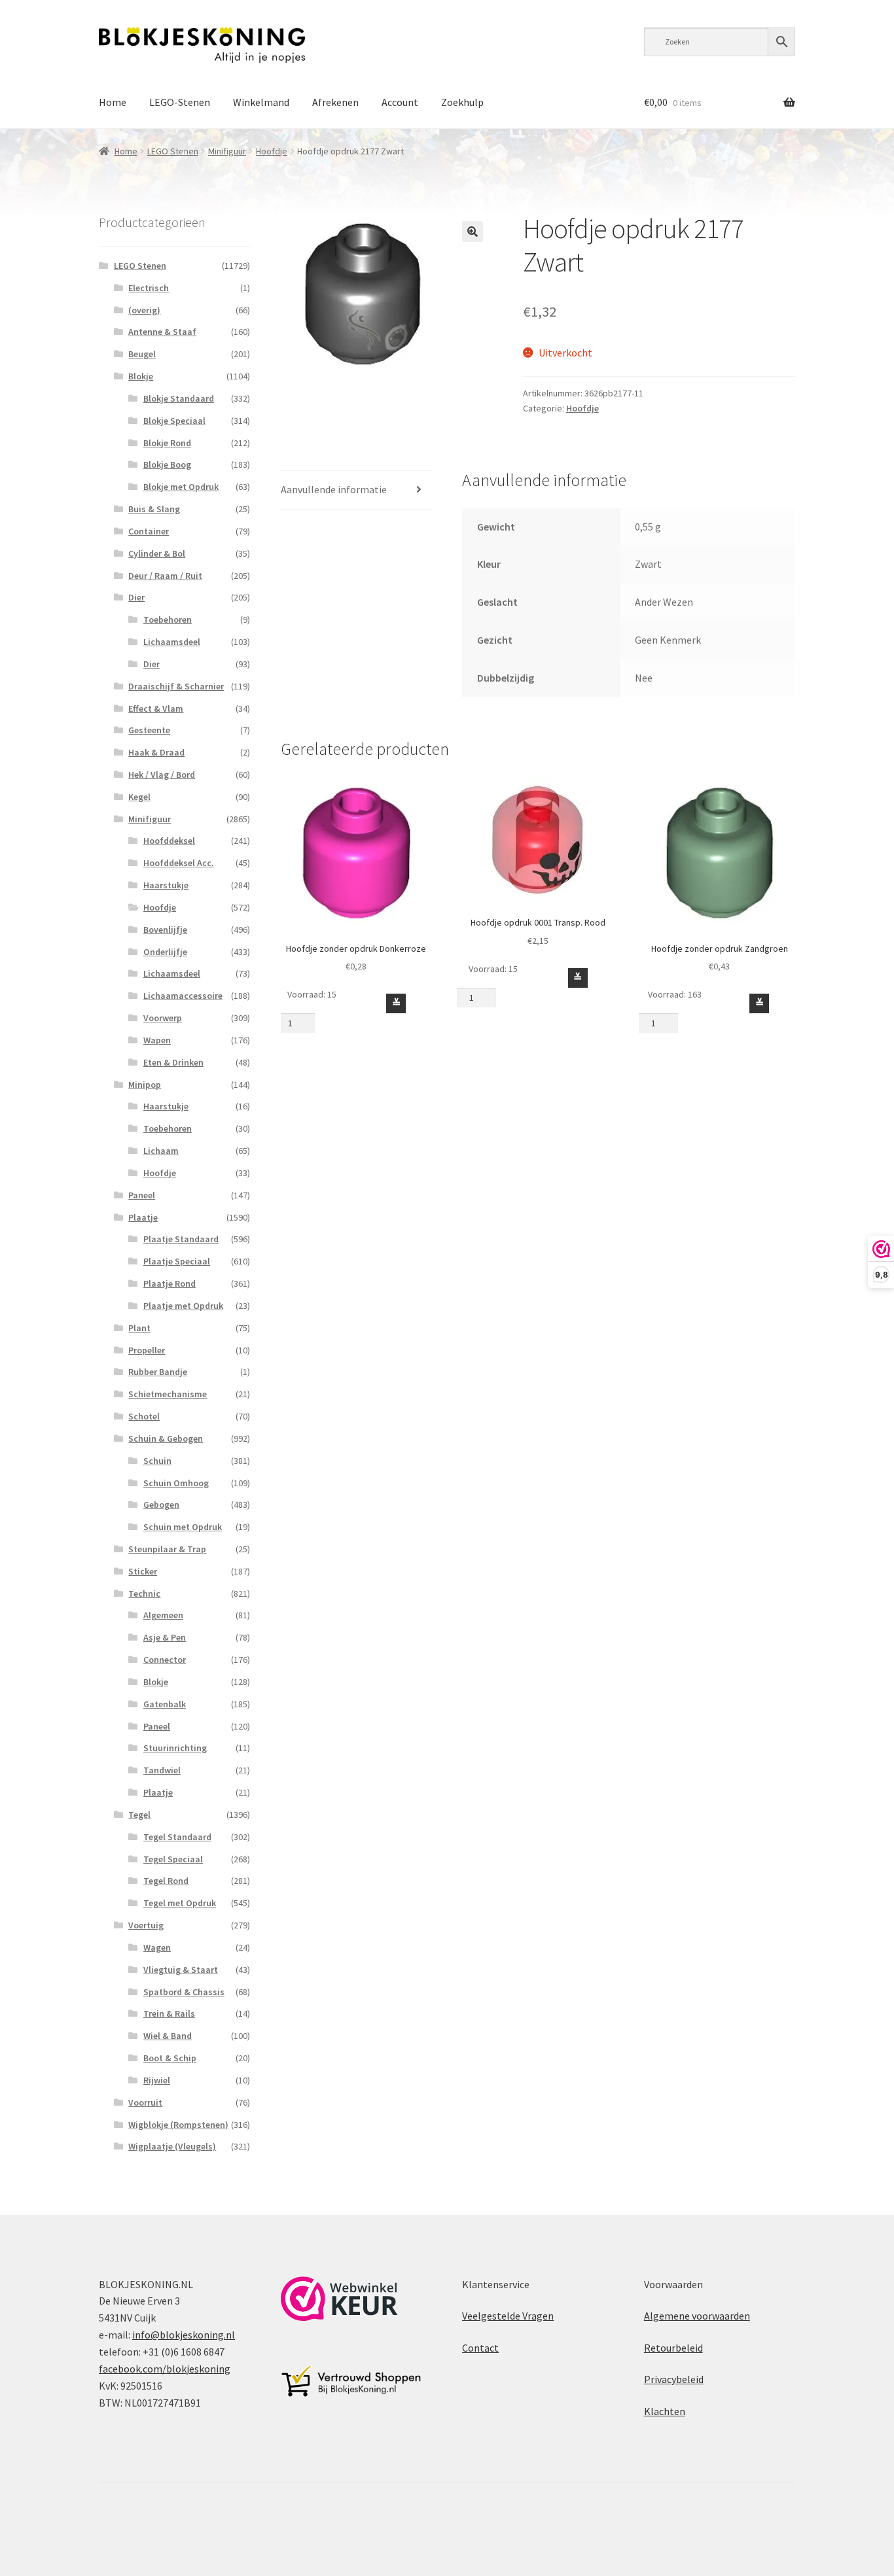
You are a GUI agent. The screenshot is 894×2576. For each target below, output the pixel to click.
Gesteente (149, 730)
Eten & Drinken (173, 1062)
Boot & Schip (170, 2058)
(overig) (144, 310)
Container (149, 531)
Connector (165, 1660)
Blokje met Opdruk (181, 487)
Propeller (147, 1350)
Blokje (141, 376)
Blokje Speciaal (174, 421)
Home (113, 102)
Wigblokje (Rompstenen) (178, 2125)
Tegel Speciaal (173, 1859)
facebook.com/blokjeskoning (165, 2369)
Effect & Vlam (156, 708)
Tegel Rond (166, 1881)
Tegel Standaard (177, 1837)
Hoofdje (272, 151)
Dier (136, 597)
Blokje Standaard (179, 398)
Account (400, 102)
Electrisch (149, 288)
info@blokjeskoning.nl (184, 2335)
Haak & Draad (156, 752)
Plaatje (143, 1217)
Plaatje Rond (170, 1283)
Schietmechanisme (168, 1394)
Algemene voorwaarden (697, 2316)
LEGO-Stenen (180, 102)
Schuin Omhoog (176, 1483)
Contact (480, 2348)
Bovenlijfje (165, 930)
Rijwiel (157, 2080)
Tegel (139, 1815)
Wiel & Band (168, 2036)
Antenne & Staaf (162, 332)
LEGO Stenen (173, 151)
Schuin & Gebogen (166, 1438)
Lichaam (161, 1151)
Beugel (142, 354)
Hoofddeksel (169, 841)
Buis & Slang (154, 509)
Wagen (157, 1947)
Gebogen (161, 1505)
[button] (473, 232)
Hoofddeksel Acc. (179, 863)
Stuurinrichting (175, 1748)
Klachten (665, 2411)
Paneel (142, 1195)
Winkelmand (261, 102)
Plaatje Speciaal (177, 1261)
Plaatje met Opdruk (183, 1306)
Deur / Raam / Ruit (165, 576)
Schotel (144, 1416)
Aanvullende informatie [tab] (334, 489)
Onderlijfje (165, 952)
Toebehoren (168, 619)
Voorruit (145, 2102)
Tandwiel (162, 1770)
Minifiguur (227, 151)
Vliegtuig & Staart (181, 1970)
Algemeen (163, 1615)
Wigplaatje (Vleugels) (172, 2146)
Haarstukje (166, 885)
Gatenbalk (165, 1704)
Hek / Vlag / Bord (162, 775)
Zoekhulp (462, 102)
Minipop (145, 1085)
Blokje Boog (167, 464)
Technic (144, 1593)
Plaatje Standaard (181, 1239)
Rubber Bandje (158, 1372)
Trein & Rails (169, 2013)
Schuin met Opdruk (183, 1527)
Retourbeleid (673, 2348)
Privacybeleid (674, 2379)
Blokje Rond (167, 443)
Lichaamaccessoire (183, 996)
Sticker (143, 1571)
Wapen (157, 1040)
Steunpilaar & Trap (167, 1549)
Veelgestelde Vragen (508, 2316)
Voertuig (146, 1925)
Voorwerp (163, 1018)
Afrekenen (335, 102)
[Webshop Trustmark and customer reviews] (339, 2299)
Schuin (157, 1461)
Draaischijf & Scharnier (176, 686)
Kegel (139, 797)
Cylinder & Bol (157, 553)
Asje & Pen (165, 1637)
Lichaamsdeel (172, 642)
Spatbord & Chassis (184, 1992)
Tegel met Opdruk (180, 1903)
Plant (139, 1328)
